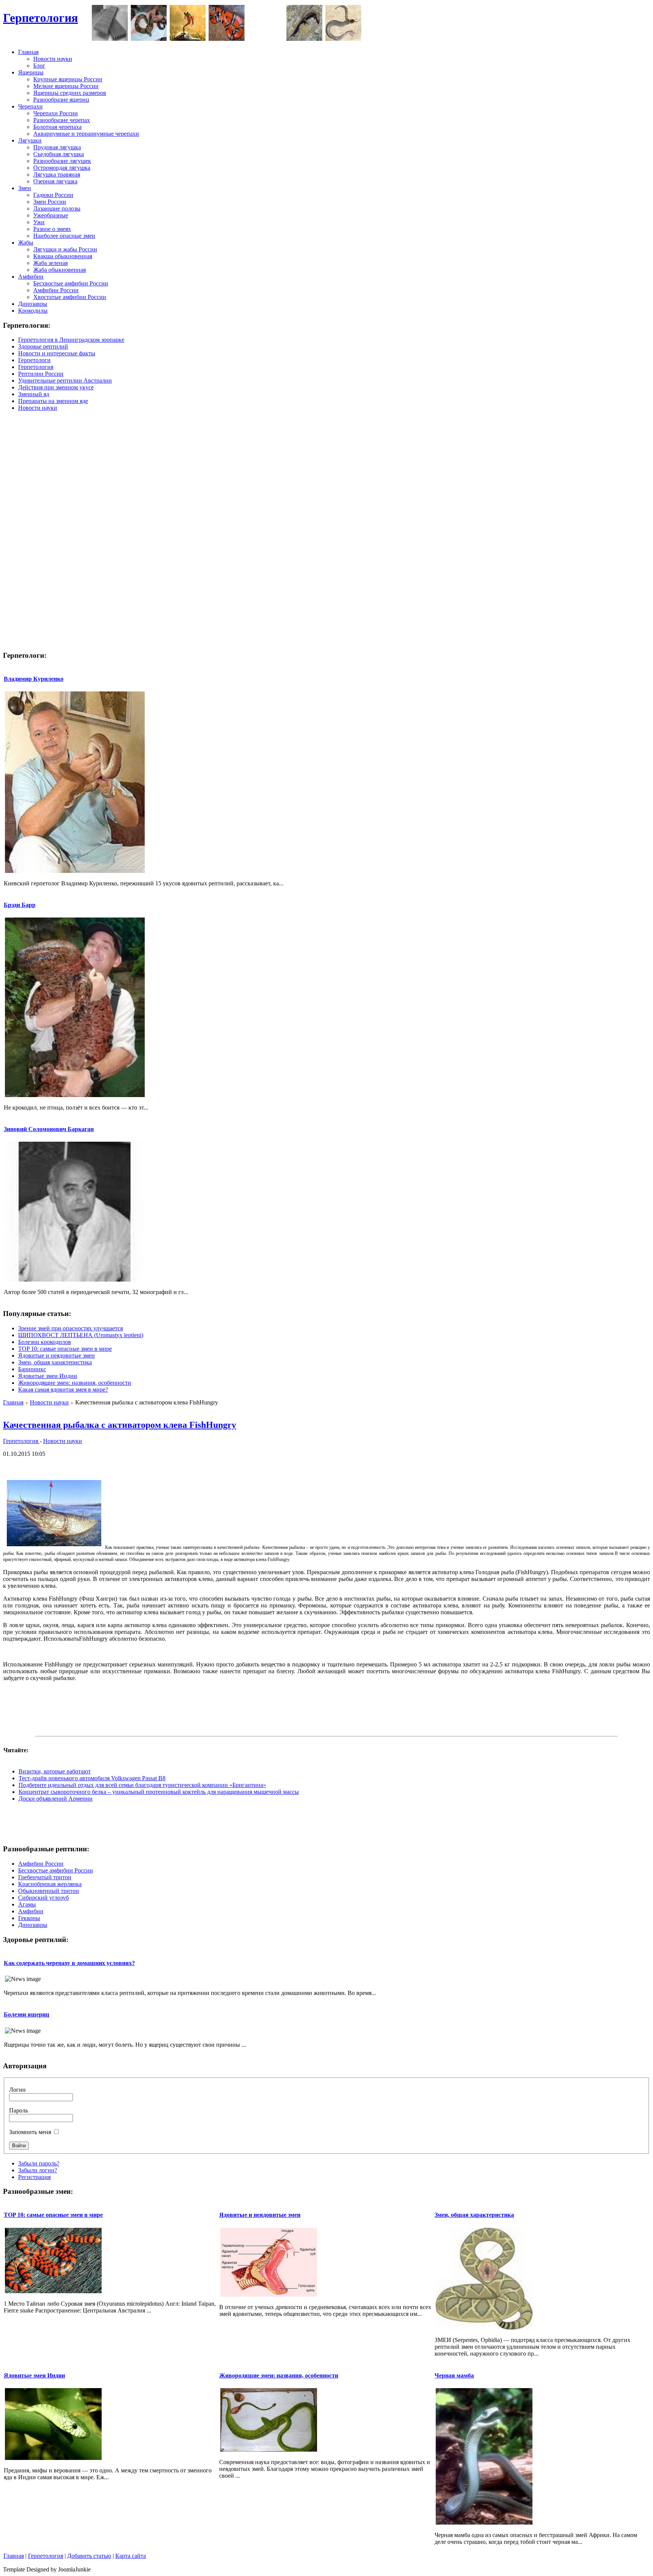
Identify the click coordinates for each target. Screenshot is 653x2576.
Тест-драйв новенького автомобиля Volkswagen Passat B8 (92, 1778)
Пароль (19, 2110)
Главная (13, 1402)
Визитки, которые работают (55, 1771)
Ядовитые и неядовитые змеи (56, 1355)
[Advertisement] (512, 22)
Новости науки (49, 1402)
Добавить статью (89, 2556)
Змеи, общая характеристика (55, 1362)
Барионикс (32, 1369)
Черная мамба (454, 2375)
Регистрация (34, 2177)
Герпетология (40, 18)
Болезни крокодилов (45, 1342)
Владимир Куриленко (34, 679)
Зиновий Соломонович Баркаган (49, 1129)
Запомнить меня (30, 2132)
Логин (17, 2090)
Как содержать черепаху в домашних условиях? (69, 1963)
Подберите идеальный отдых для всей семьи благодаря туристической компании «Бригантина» (142, 1785)
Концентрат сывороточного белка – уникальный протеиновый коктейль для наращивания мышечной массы (159, 1792)
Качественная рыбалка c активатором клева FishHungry (120, 1425)
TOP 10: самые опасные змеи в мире (65, 1349)
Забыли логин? (38, 2170)
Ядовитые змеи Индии (48, 1376)
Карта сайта (131, 2556)
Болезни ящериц (26, 2014)
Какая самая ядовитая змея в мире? (63, 1390)
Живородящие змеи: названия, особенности (75, 1383)
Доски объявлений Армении (56, 1799)
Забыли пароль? (39, 2163)
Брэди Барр (20, 905)
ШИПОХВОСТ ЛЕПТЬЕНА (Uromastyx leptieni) (81, 1335)
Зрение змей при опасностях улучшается (70, 1328)
